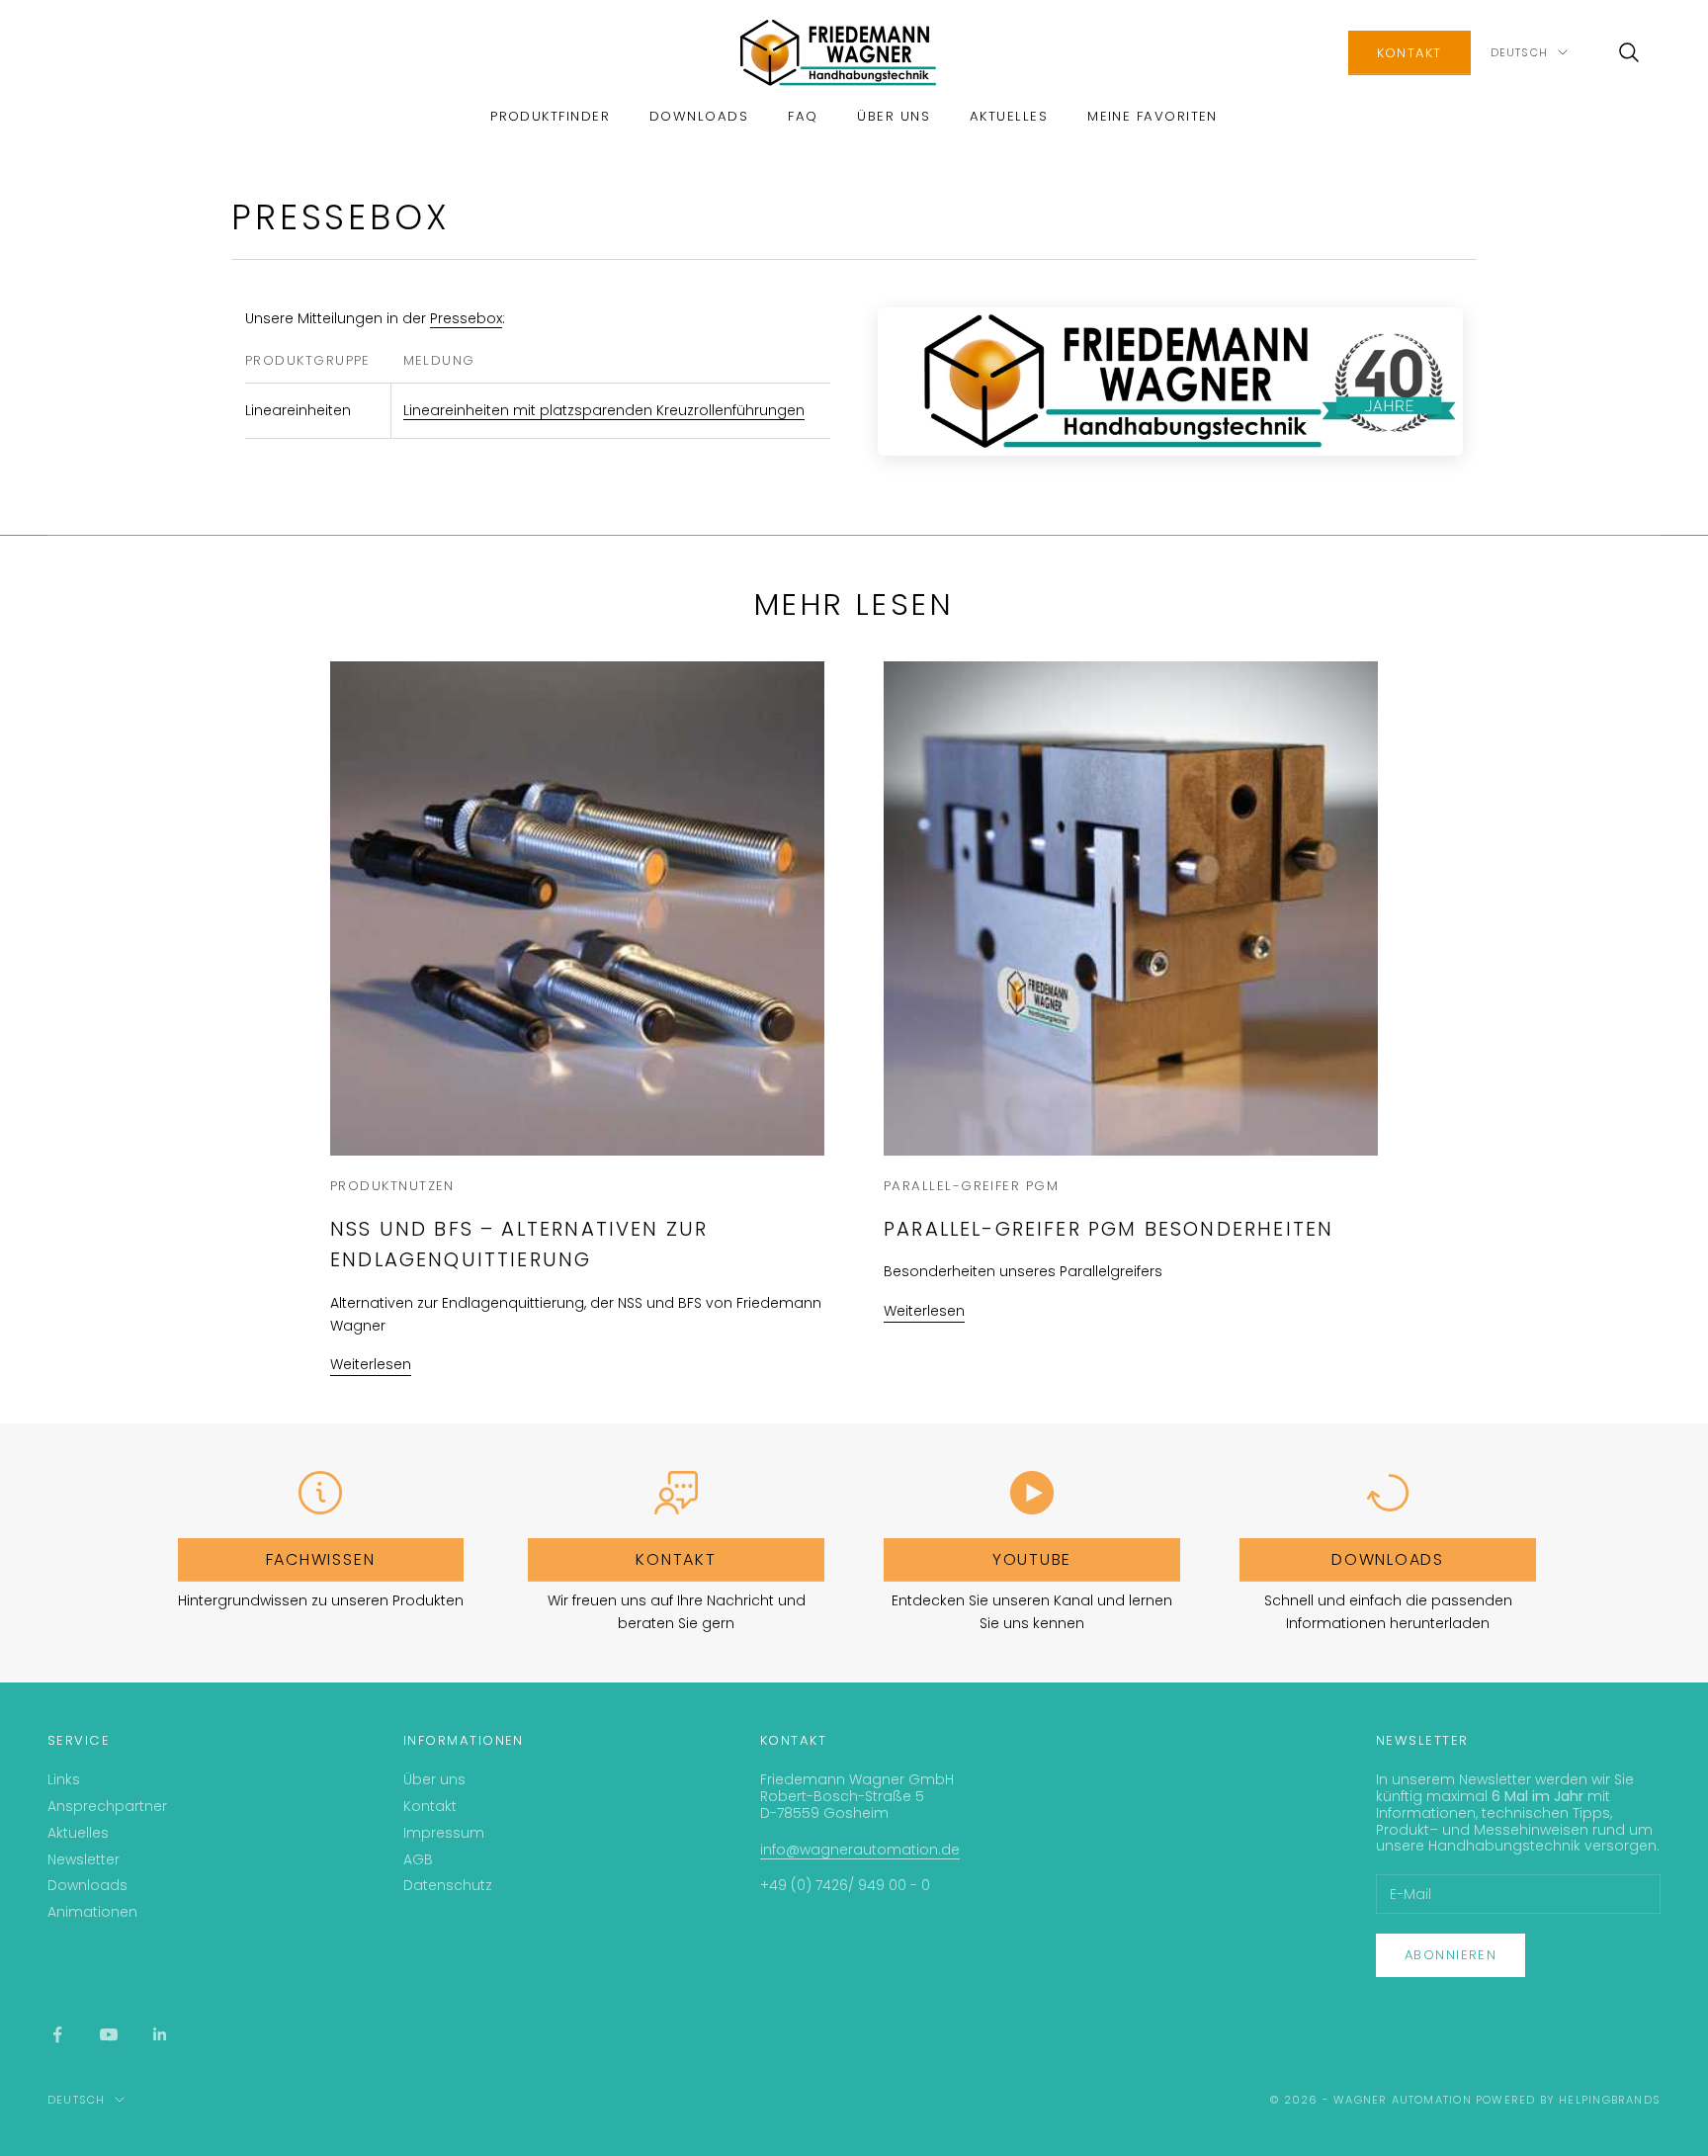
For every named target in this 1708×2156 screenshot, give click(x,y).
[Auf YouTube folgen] (109, 2034)
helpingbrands (1610, 2100)
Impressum (444, 1833)
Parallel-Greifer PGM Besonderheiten (1109, 1229)
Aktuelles (1009, 116)
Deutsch (1519, 52)
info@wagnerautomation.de (860, 1850)
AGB (418, 1859)
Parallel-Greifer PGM (971, 1186)
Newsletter (84, 1859)
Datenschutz (448, 1885)
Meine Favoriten (1153, 116)
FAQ (803, 116)
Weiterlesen (371, 1364)
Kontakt (1409, 53)
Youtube (1032, 1559)
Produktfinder (550, 116)
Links (64, 1779)
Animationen (92, 1912)
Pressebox (466, 318)
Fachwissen (321, 1559)
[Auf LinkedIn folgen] (160, 2034)
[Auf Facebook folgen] (57, 2034)
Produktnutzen (392, 1186)
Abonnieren (1451, 1955)
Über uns (894, 116)
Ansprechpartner (107, 1806)
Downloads (699, 116)
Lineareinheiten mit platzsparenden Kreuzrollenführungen (604, 410)
